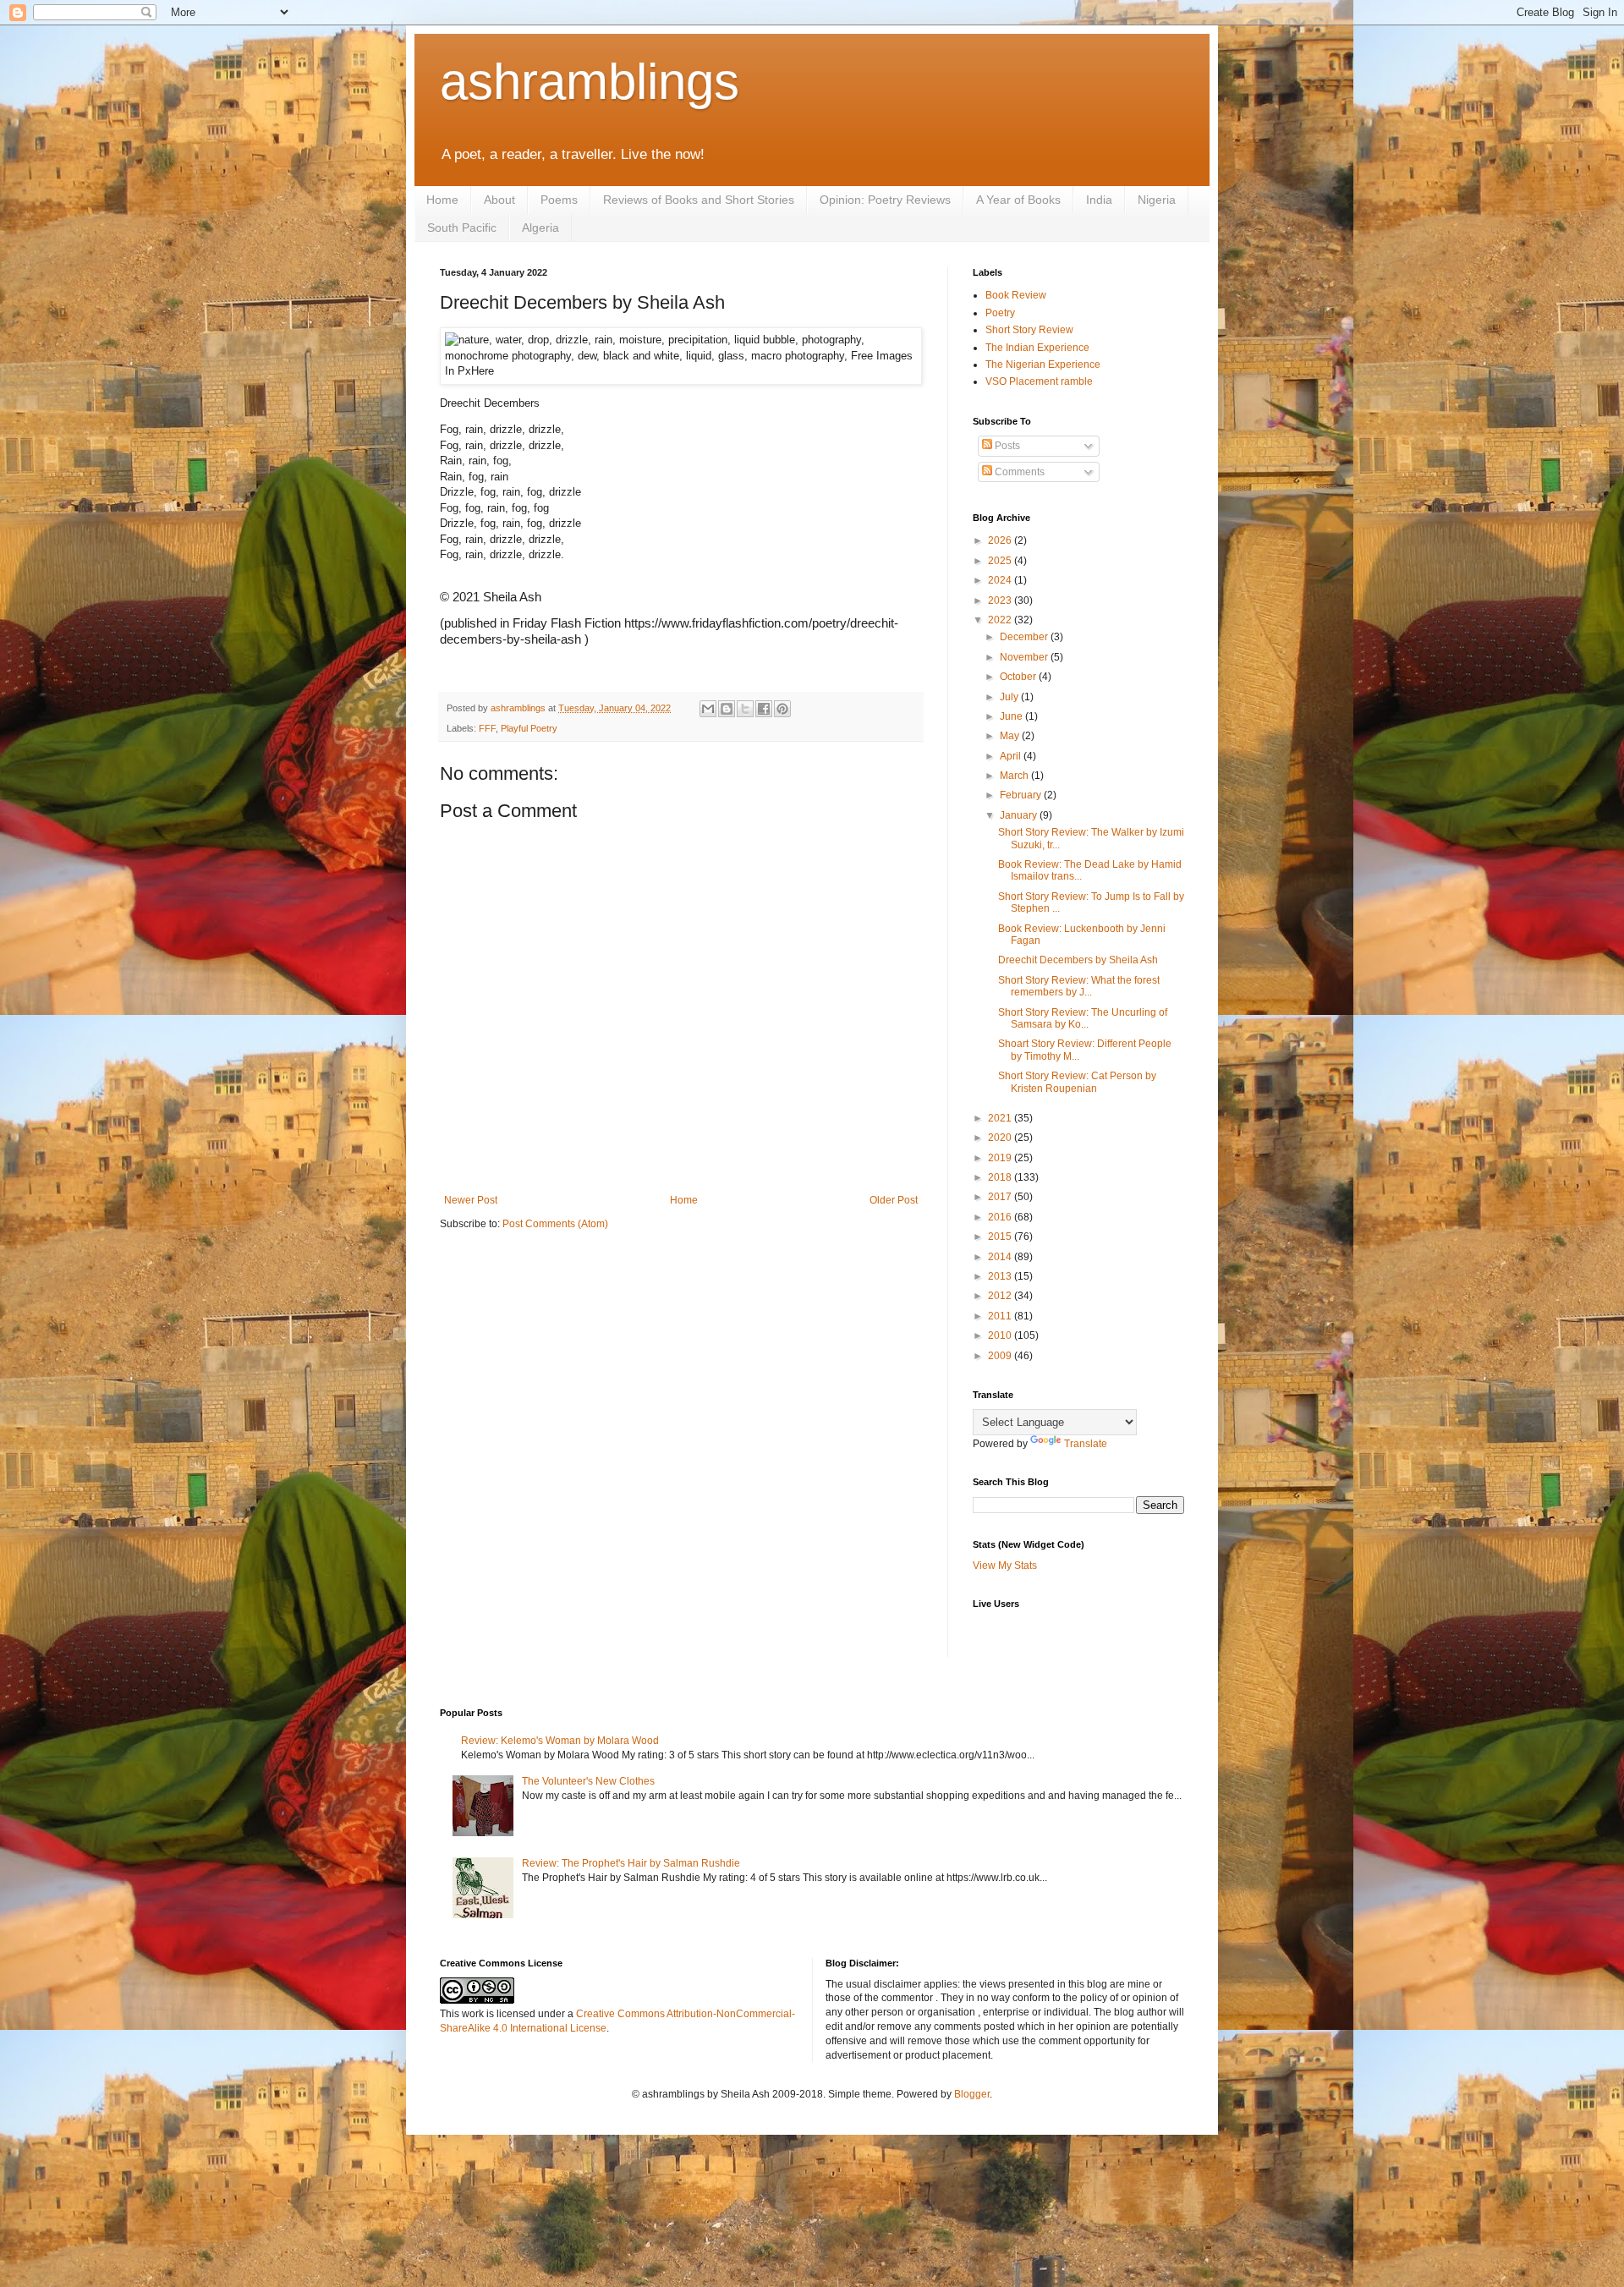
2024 (1001, 580)
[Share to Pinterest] (782, 709)
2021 (1001, 1118)
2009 (1001, 1356)
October (1019, 677)
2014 (1001, 1257)
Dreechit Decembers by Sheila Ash (1078, 960)
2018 (1001, 1177)
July (1010, 697)
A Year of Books (1018, 200)
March (1015, 776)
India (1099, 200)
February (1022, 795)
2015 (1001, 1237)
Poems (559, 200)
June (1012, 716)
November (1025, 657)
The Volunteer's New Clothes (588, 1781)
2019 (1001, 1158)
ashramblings (590, 82)
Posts (1006, 446)
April (1012, 756)
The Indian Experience (1037, 348)
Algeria (540, 228)
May (1011, 736)
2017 (1001, 1197)
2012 (1001, 1296)
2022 (1001, 620)
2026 (1001, 540)
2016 (1001, 1217)
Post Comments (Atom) (555, 1224)
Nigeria (1157, 200)
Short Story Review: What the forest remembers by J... (1079, 986)
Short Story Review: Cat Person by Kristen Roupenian (1077, 1082)
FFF (487, 728)
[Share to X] (745, 709)
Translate (1086, 1444)
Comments (1018, 472)
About (499, 200)
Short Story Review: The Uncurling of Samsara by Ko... (1083, 1018)
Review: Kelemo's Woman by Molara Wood (560, 1741)
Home (442, 200)
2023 (1001, 601)
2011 (1001, 1316)
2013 (1001, 1276)
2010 (1001, 1335)
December (1025, 637)
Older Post (894, 1200)
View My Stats (1005, 1566)
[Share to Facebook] (764, 709)
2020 (1001, 1138)
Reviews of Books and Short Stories (699, 200)
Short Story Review (1029, 330)
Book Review (1016, 295)
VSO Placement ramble (1039, 381)
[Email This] (708, 709)
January (1020, 815)
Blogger (972, 2094)
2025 (1001, 561)
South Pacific (462, 228)
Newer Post (471, 1200)
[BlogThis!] (727, 709)
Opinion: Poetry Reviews (885, 200)
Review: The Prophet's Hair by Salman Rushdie (631, 1863)
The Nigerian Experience (1043, 365)
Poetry (1000, 313)
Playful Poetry (529, 728)
